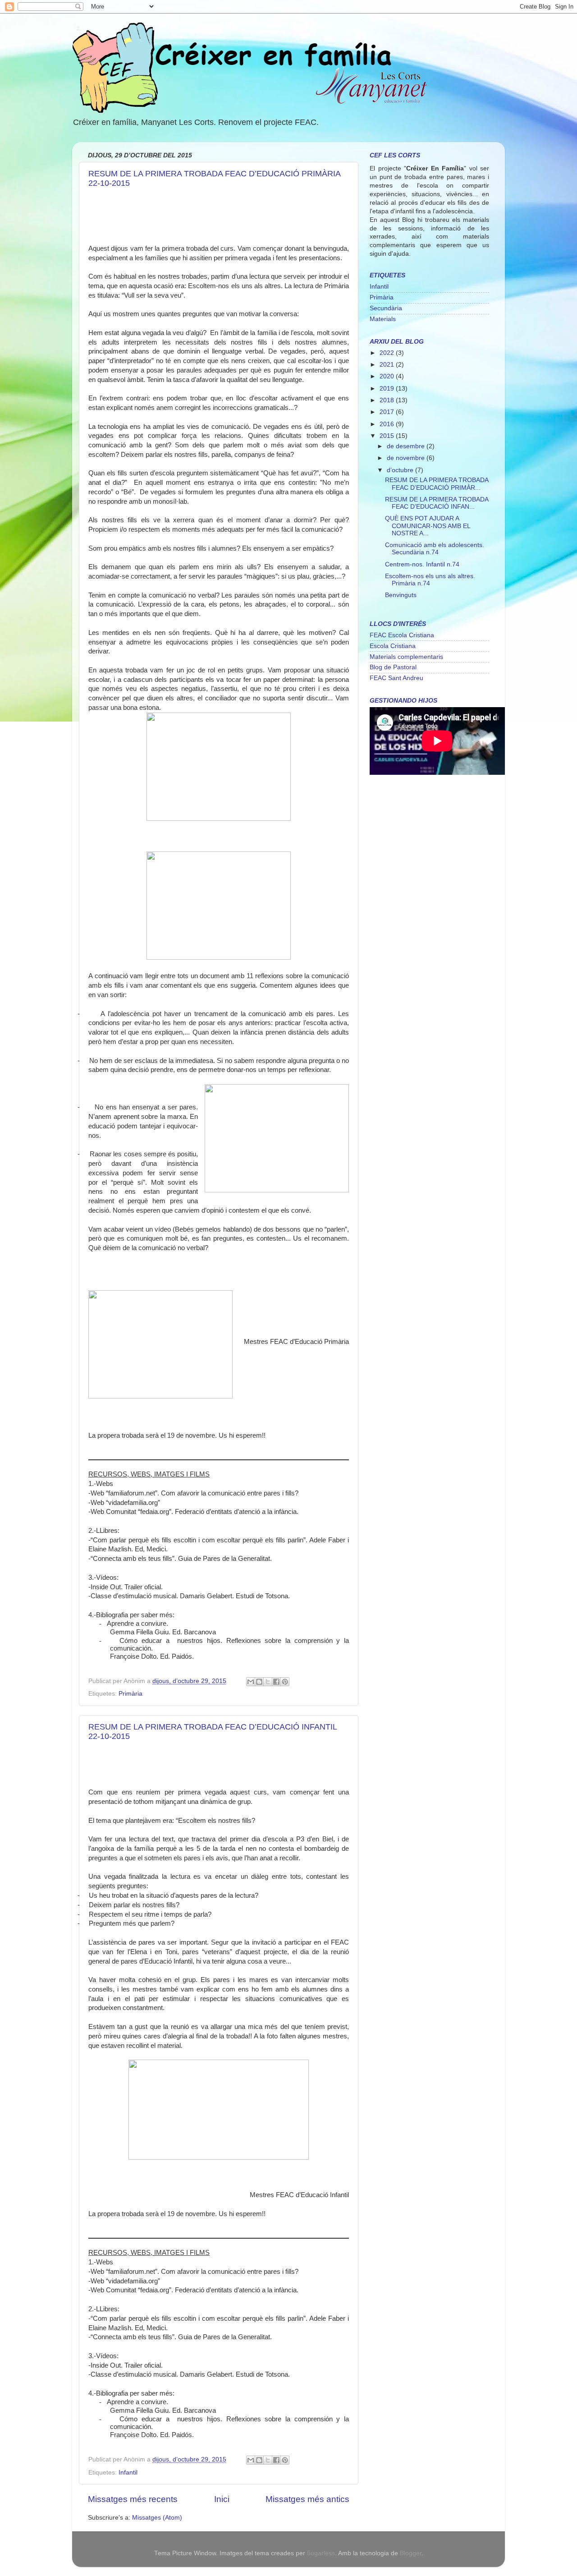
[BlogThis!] (259, 1682)
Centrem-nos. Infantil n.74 (422, 564)
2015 (388, 436)
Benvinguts (401, 595)
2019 (388, 389)
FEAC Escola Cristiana (402, 635)
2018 (388, 400)
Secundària (386, 308)
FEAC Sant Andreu (396, 678)
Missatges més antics (307, 2499)
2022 (388, 353)
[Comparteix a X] (268, 1682)
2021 (388, 365)
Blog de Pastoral (393, 667)
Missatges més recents (133, 2499)
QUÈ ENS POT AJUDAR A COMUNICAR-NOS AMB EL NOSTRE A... (428, 526)
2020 (388, 376)
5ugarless (321, 2553)
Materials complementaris (406, 657)
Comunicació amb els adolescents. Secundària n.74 (435, 549)
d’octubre (401, 470)
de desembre (407, 446)
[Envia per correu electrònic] (251, 1682)
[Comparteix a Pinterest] (285, 1682)
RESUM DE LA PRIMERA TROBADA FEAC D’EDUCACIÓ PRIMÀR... (437, 484)
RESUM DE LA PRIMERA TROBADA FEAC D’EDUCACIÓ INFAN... (437, 503)
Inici (222, 2499)
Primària (131, 1694)
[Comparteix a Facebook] (276, 1682)
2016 (388, 424)
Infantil (128, 2472)
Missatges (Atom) (157, 2518)
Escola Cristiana (393, 646)
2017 (388, 412)
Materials (383, 319)
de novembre (407, 458)
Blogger (411, 2553)
